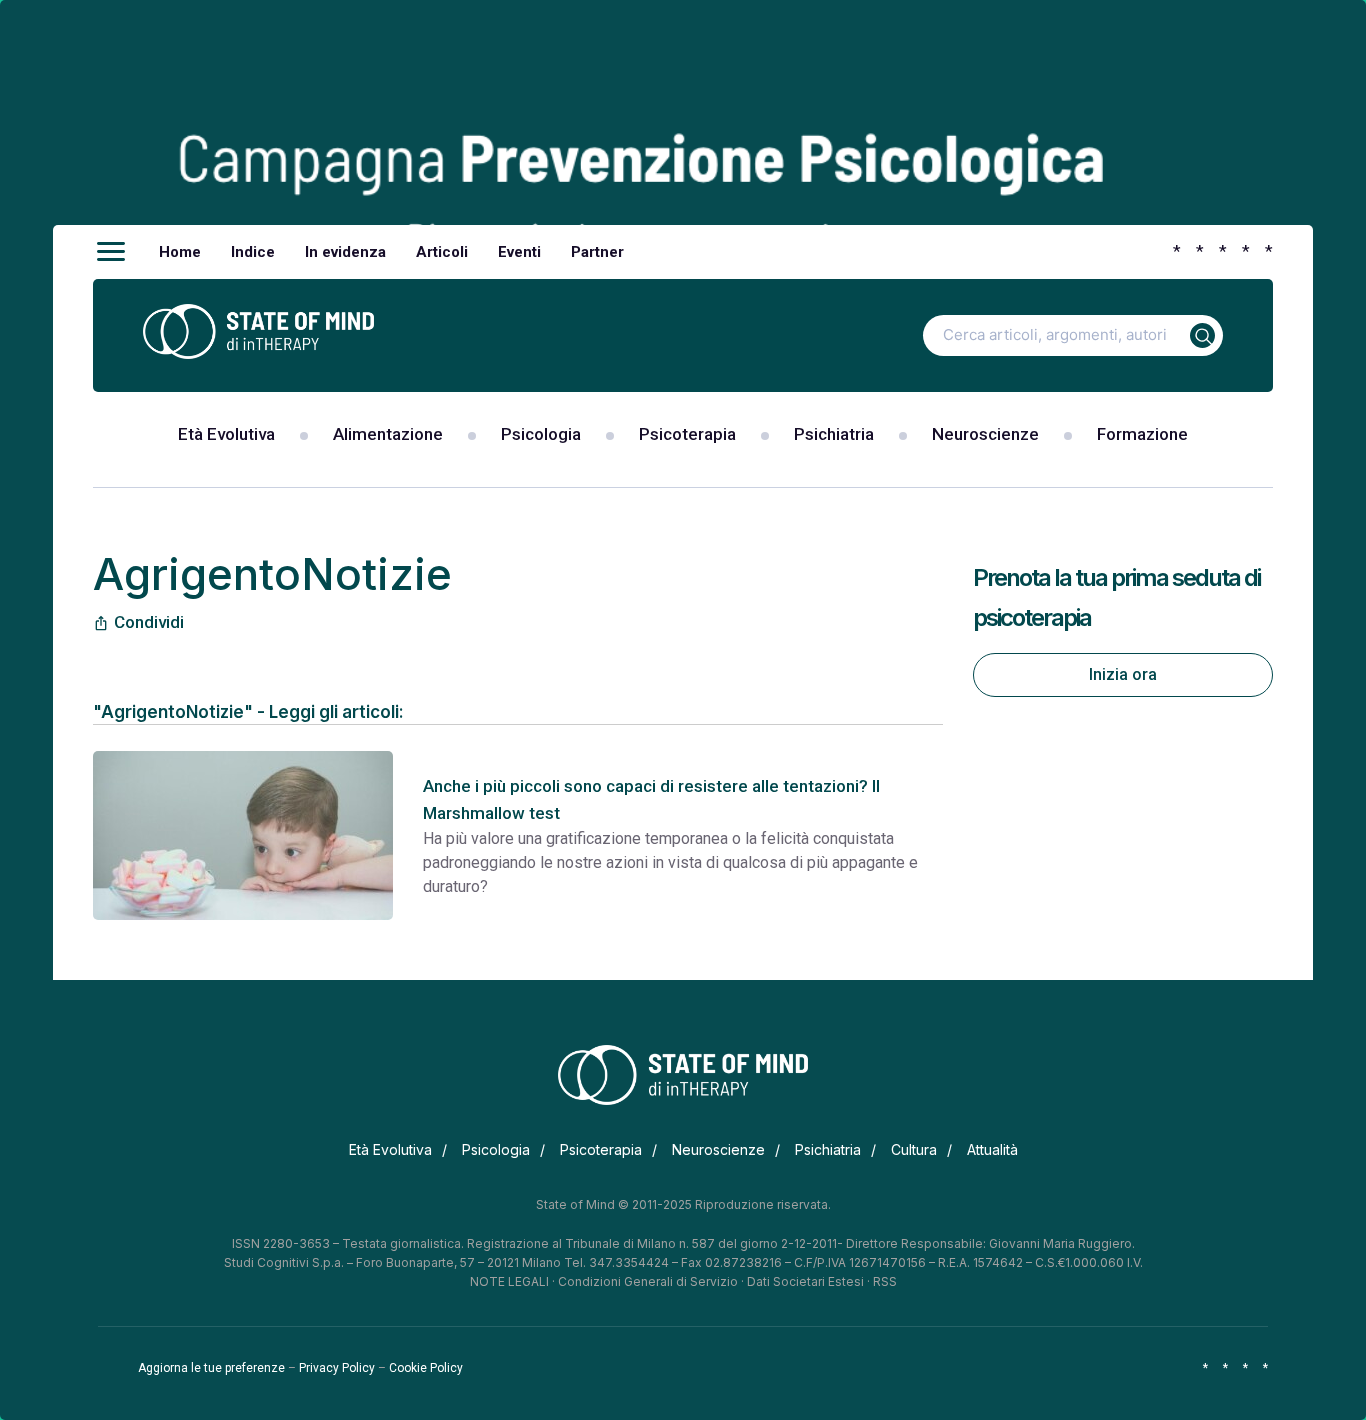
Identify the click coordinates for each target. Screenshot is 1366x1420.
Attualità (992, 1149)
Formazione (1142, 434)
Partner (597, 252)
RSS (885, 1281)
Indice (253, 252)
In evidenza (345, 252)
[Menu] (111, 252)
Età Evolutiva (226, 434)
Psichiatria (834, 434)
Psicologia (541, 434)
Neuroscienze (985, 434)
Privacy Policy (337, 1368)
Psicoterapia (687, 434)
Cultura (914, 1149)
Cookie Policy (426, 1368)
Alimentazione (388, 434)
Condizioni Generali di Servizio (648, 1281)
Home (180, 252)
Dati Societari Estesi (805, 1281)
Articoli (442, 252)
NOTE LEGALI (509, 1281)
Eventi (519, 252)
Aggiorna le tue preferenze (211, 1368)
